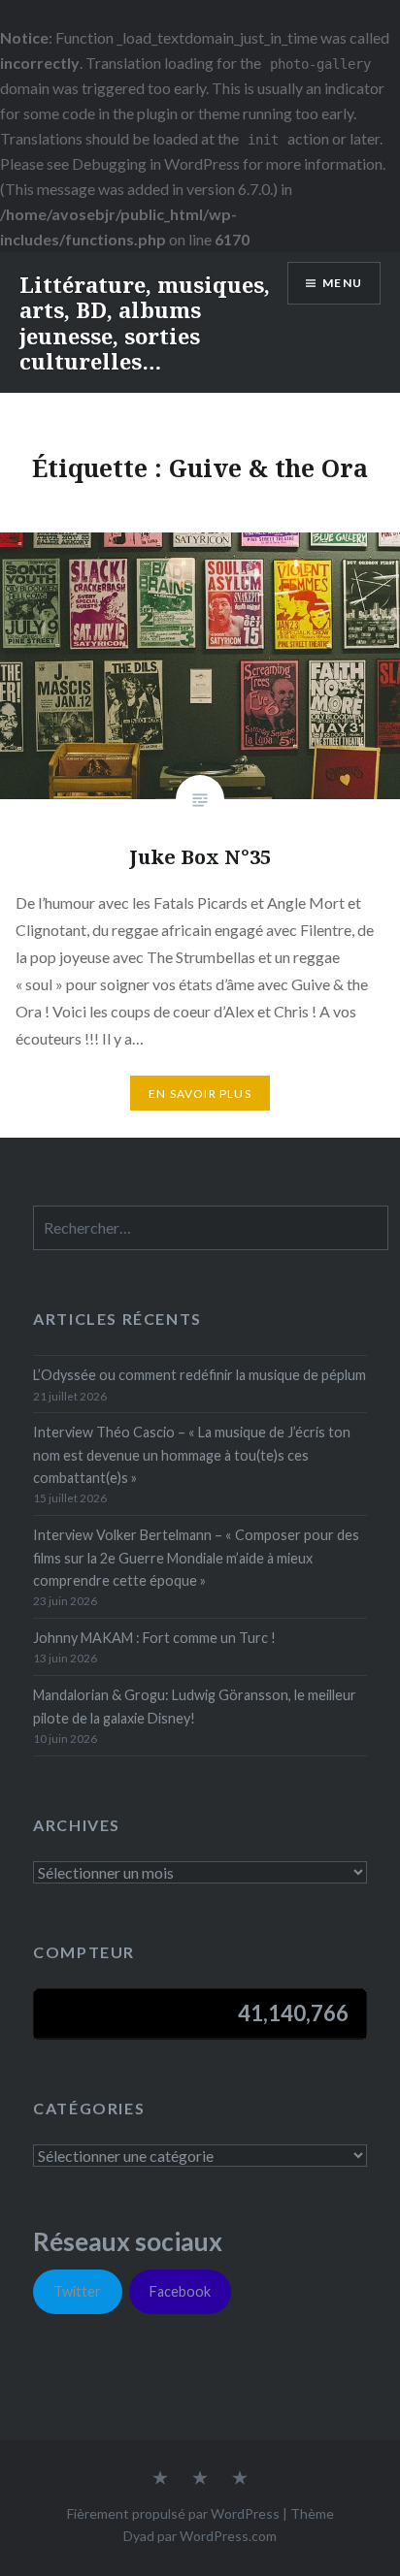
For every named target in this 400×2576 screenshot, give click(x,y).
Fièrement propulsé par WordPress (173, 2513)
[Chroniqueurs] (200, 2479)
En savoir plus (200, 1094)
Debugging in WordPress (156, 163)
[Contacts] (160, 2479)
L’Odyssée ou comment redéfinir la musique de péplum (200, 1375)
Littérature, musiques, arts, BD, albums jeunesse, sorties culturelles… (145, 322)
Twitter (77, 2291)
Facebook (180, 2291)
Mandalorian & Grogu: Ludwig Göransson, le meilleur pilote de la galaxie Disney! (195, 1706)
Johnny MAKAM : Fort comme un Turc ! (154, 1638)
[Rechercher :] (210, 1228)
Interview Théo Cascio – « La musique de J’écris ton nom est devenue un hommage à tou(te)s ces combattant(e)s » (192, 1455)
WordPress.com (228, 2536)
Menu (342, 283)
